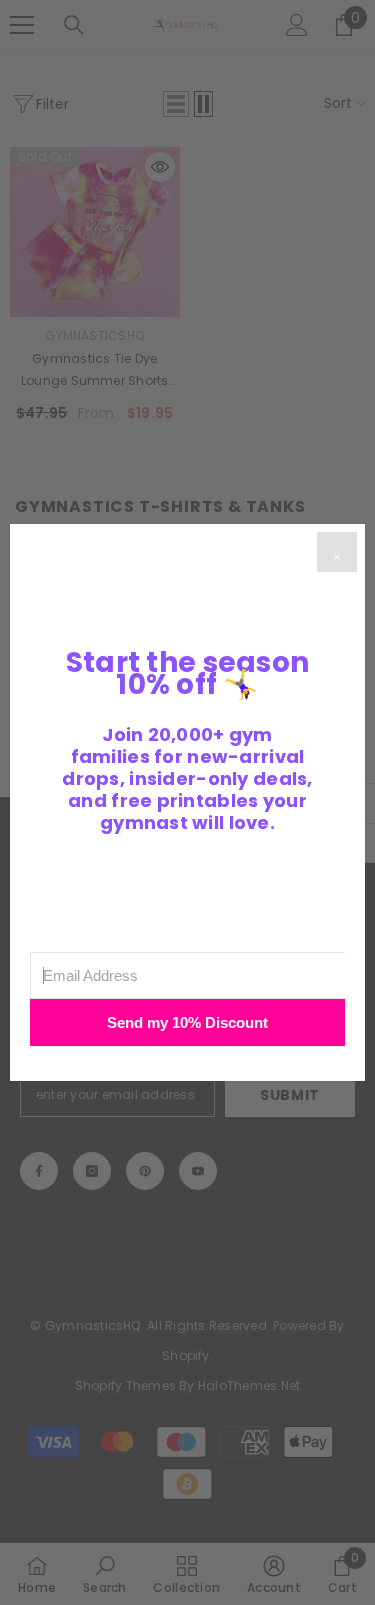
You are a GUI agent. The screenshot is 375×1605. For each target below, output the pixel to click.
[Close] (337, 552)
